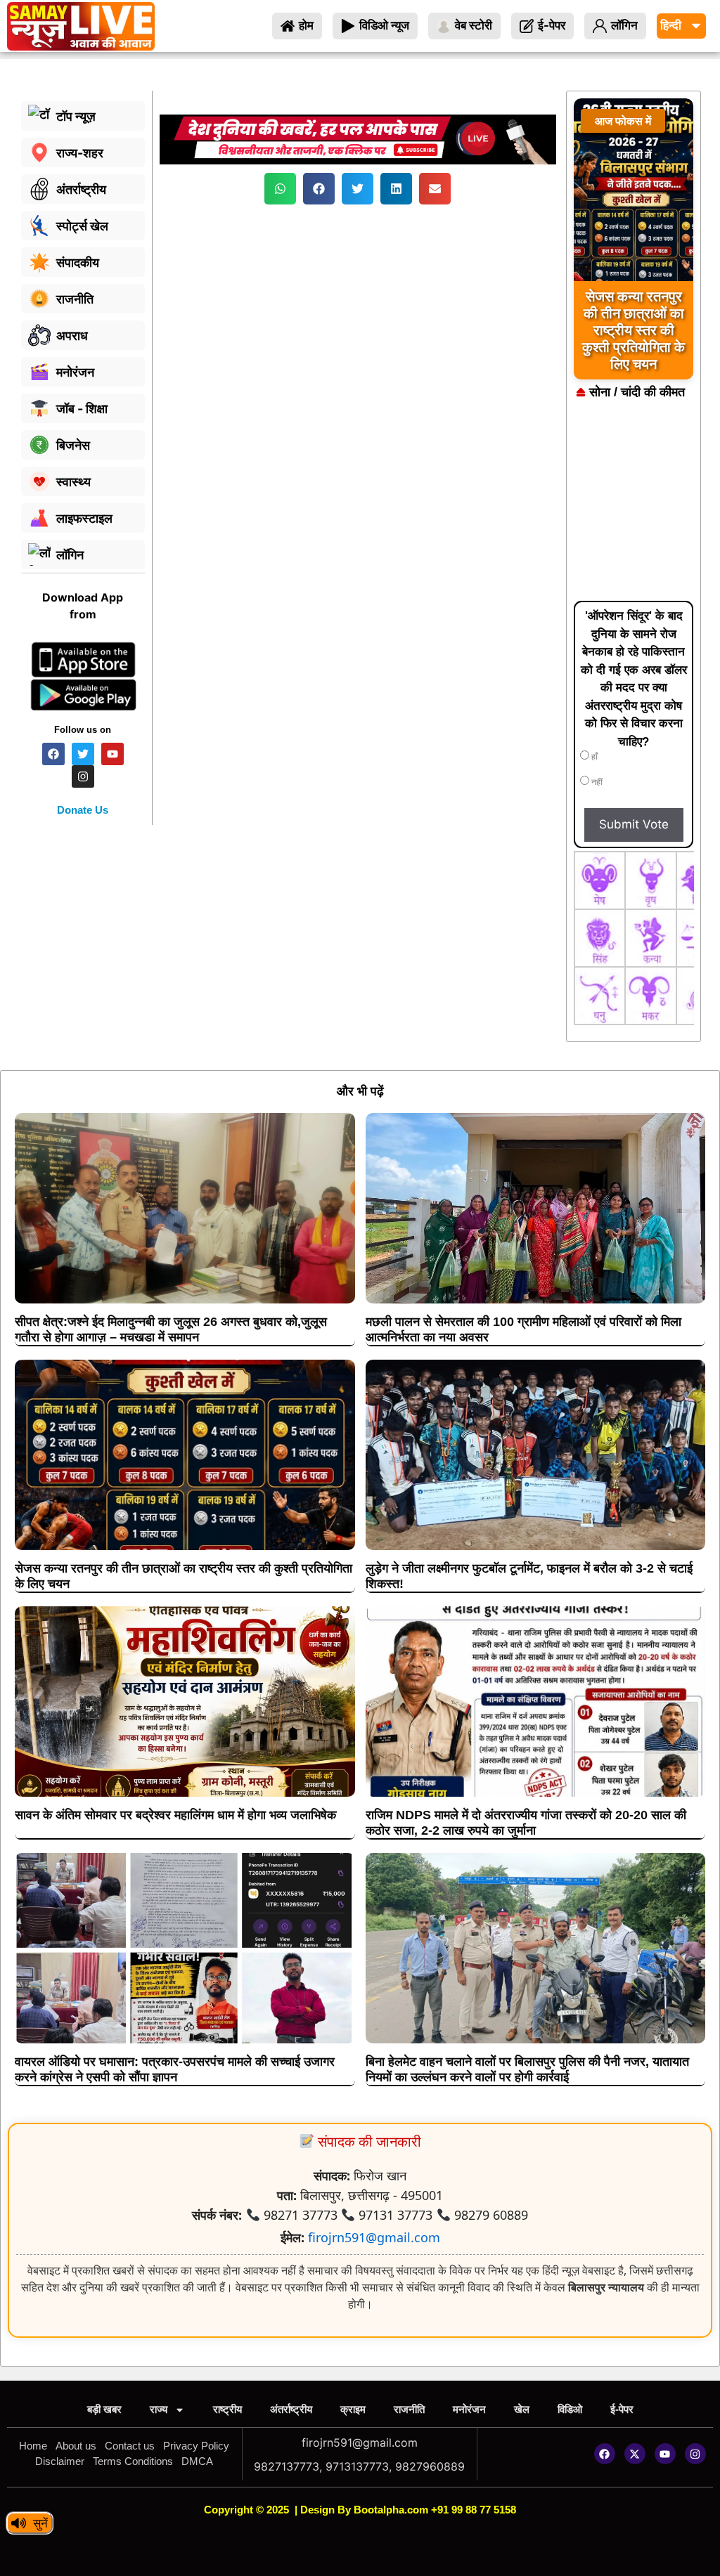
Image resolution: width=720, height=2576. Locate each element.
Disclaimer (60, 2461)
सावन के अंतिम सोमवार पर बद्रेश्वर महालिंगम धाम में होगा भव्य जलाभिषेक (175, 1815)
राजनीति (409, 2409)
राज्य (159, 2409)
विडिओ (570, 2409)
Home (33, 2446)
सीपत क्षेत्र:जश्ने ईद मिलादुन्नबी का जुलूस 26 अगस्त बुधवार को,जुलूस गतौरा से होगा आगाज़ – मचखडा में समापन (171, 1329)
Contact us (130, 2446)
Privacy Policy (196, 2446)
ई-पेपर (622, 2409)
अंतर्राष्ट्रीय (291, 2409)
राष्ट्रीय (227, 2409)
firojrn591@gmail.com (374, 2237)
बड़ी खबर (104, 2409)
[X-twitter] (635, 2454)
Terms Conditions (133, 2461)
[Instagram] (695, 2454)
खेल (522, 2409)
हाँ (593, 757)
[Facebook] (605, 2454)
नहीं (596, 782)
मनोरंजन (469, 2409)
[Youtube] (665, 2454)
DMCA (197, 2461)
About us (76, 2446)
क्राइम (353, 2409)
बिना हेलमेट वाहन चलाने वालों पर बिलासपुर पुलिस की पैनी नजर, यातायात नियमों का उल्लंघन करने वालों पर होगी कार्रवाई (527, 2069)
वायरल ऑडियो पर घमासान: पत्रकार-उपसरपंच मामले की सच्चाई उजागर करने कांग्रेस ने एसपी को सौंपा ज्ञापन (175, 2069)
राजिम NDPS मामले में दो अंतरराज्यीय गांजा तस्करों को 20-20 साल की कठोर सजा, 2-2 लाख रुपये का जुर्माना (526, 1823)
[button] (280, 189)
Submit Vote (634, 824)
